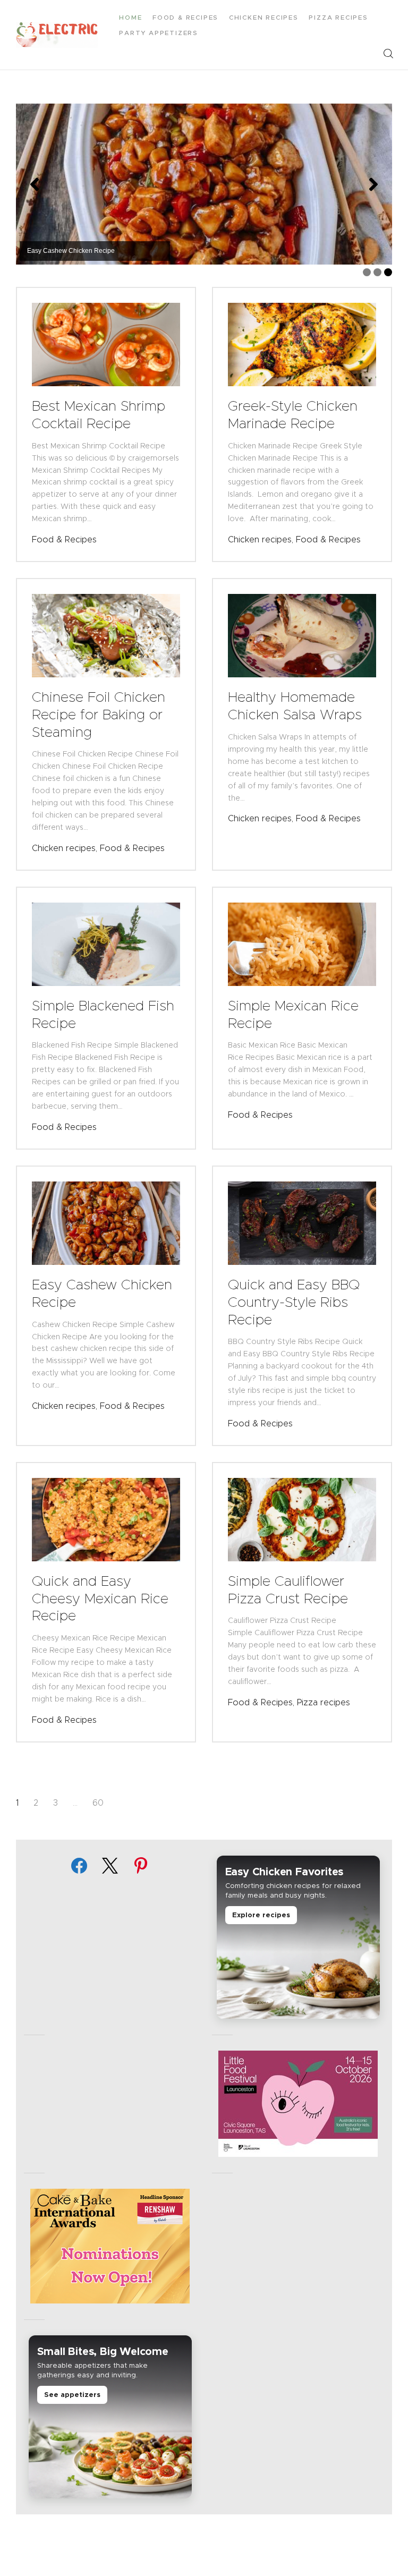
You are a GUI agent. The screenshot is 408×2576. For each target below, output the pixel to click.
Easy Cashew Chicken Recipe (102, 1293)
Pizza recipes (324, 1702)
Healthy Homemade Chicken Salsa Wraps (295, 706)
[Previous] (35, 184)
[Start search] (388, 54)
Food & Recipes (64, 539)
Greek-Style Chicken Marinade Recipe (293, 415)
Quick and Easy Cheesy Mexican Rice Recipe (100, 1598)
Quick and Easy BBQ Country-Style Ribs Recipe (294, 1302)
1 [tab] (367, 272)
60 (98, 1803)
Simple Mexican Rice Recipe (293, 1014)
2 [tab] (377, 272)
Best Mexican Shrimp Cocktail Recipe (99, 415)
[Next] (373, 184)
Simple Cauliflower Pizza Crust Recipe (288, 1590)
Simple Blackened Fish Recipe (103, 1014)
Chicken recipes (260, 539)
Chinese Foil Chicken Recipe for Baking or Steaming (99, 714)
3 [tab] (388, 272)
